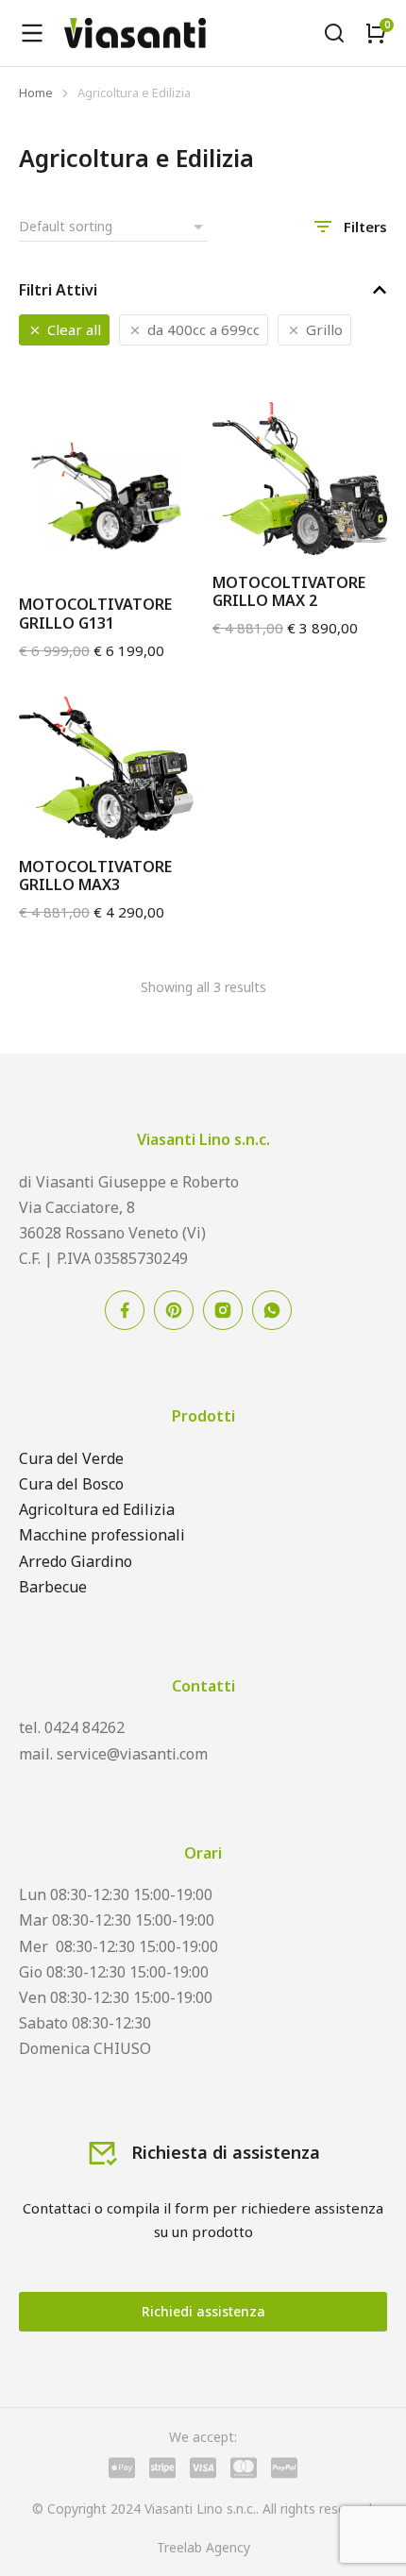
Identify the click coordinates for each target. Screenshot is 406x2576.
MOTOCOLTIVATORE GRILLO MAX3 (95, 876)
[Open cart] (376, 33)
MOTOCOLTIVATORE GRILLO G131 (95, 613)
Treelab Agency (203, 2547)
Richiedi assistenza (203, 2311)
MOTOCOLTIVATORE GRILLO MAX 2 (289, 591)
